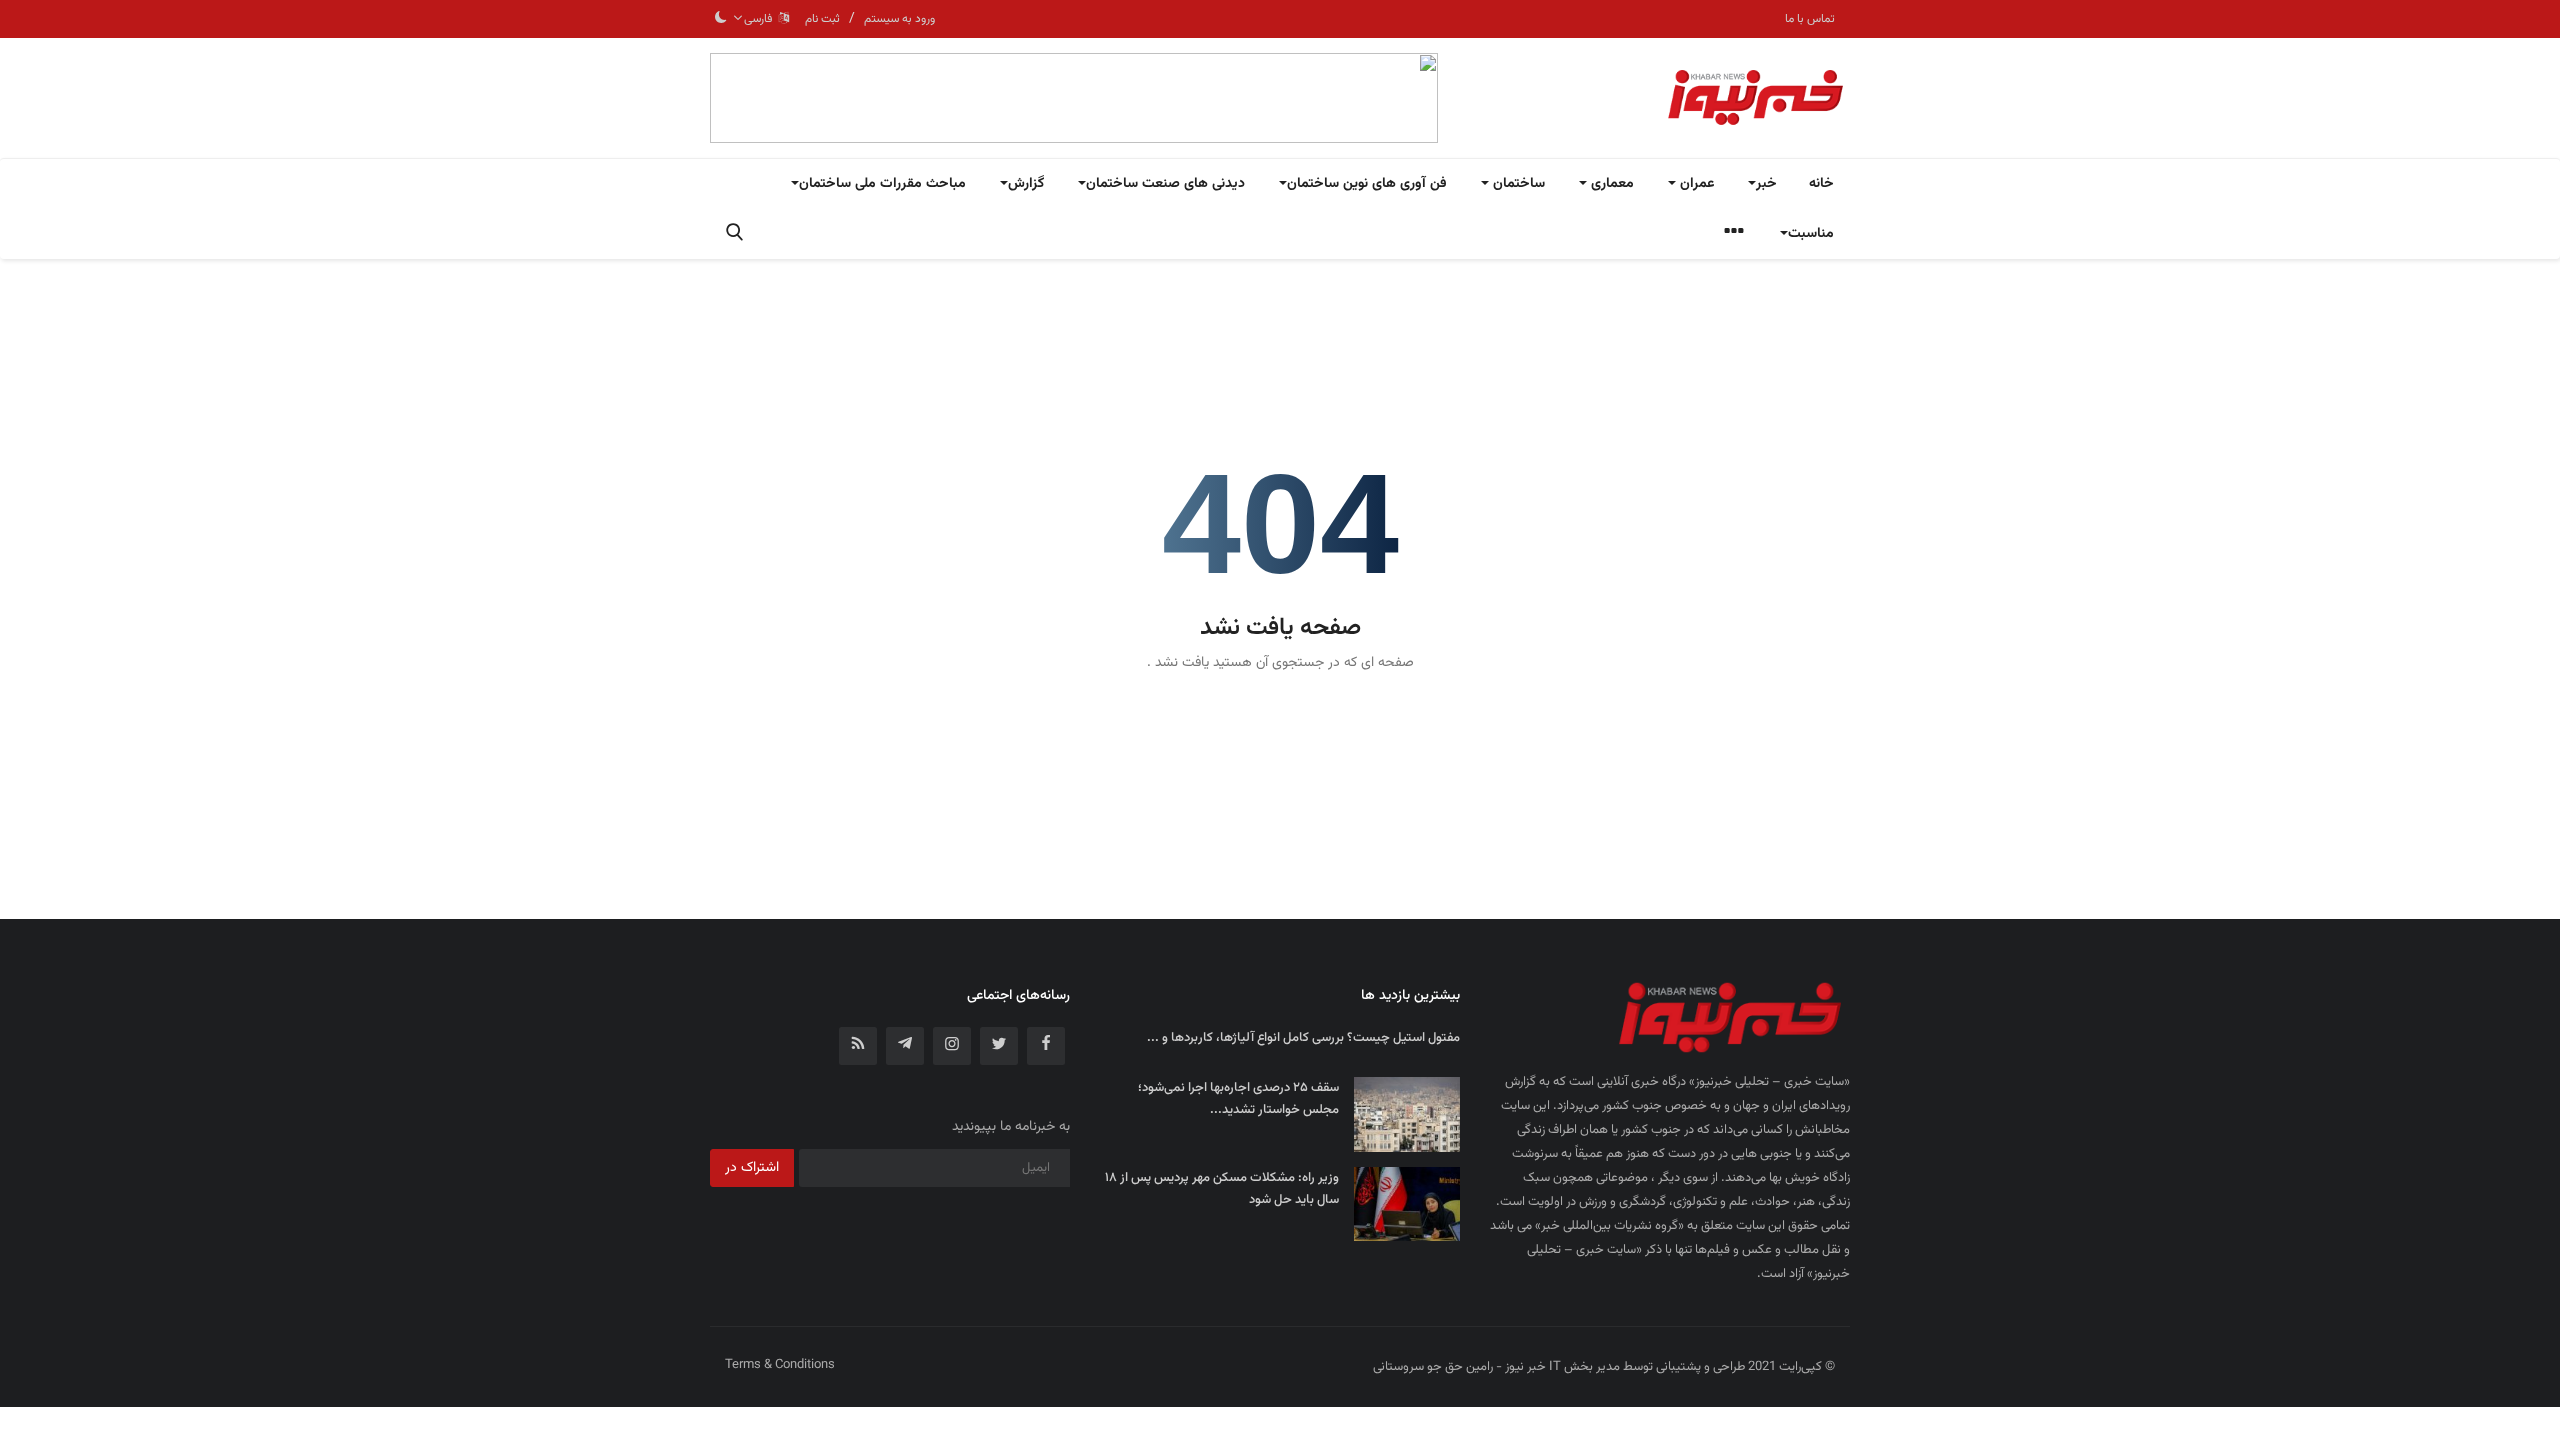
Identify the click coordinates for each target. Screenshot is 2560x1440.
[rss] (858, 1046)
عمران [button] (1695, 184)
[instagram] (952, 1046)
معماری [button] (1610, 184)
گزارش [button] (1026, 184)
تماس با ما (1810, 19)
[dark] (721, 19)
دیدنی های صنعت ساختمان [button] (1165, 184)
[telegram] (905, 1046)
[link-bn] (1074, 98)
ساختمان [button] (1517, 184)
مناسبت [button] (1811, 234)
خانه (1821, 184)
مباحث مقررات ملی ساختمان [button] (882, 184)
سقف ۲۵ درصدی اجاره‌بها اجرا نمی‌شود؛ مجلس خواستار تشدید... (1238, 1099)
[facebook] (1046, 1046)
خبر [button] (1766, 184)
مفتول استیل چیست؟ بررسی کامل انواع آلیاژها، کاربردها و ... (1303, 1038)
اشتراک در (752, 1168)
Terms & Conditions (780, 1365)
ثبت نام (822, 19)
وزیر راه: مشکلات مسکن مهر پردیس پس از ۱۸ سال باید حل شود (1222, 1189)
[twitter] (999, 1046)
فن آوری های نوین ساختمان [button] (1367, 184)
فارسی (761, 19)
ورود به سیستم (899, 19)
